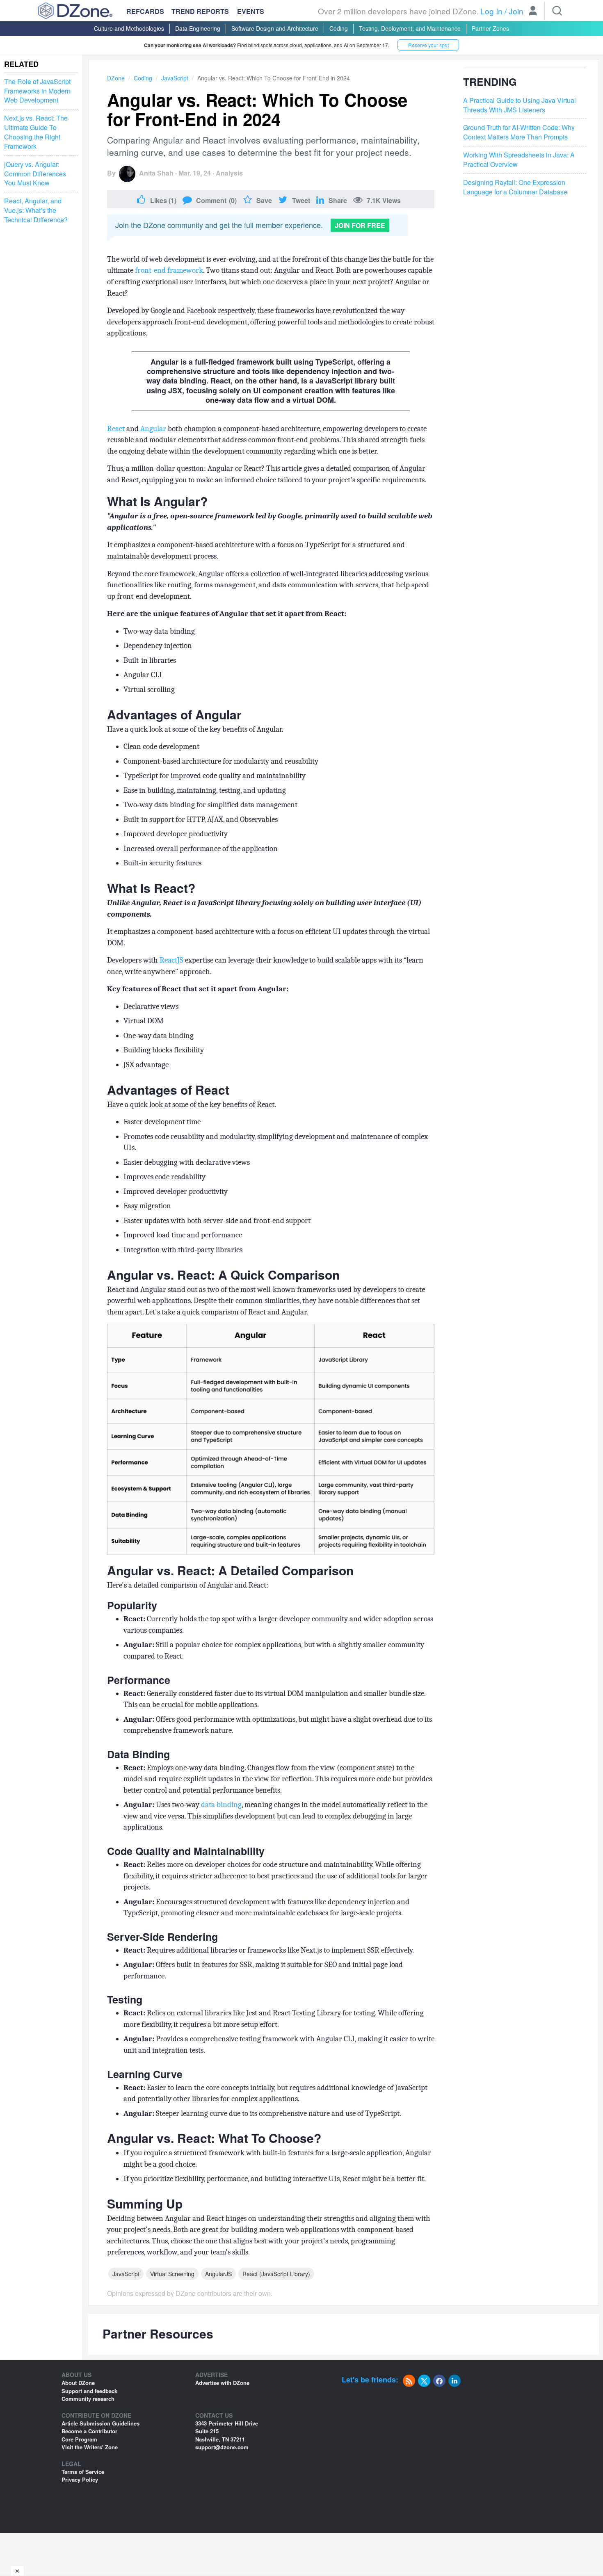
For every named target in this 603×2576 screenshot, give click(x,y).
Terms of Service (83, 2472)
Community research (88, 2399)
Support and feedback (89, 2391)
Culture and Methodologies (129, 28)
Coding (339, 28)
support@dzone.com (222, 2447)
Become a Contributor (89, 2431)
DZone (116, 78)
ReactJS (171, 960)
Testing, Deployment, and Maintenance (410, 28)
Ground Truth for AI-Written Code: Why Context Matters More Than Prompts (519, 132)
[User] (533, 11)
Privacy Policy (80, 2479)
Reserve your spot (428, 45)
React (116, 429)
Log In (491, 11)
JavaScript (175, 78)
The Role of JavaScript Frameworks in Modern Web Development (37, 91)
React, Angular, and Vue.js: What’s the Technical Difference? (36, 210)
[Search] (557, 11)
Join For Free (360, 225)
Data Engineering (198, 28)
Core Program (79, 2439)
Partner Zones (490, 28)
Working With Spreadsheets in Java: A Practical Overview (519, 160)
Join (516, 11)
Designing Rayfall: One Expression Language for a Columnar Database (515, 187)
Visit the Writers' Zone (90, 2447)
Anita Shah (156, 173)
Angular (153, 429)
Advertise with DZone (222, 2383)
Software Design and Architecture (275, 28)
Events (251, 11)
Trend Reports (200, 11)
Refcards (145, 11)
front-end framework (169, 270)
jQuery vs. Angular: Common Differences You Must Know (35, 174)
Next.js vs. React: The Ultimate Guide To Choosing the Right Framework (36, 132)
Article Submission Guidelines (100, 2423)
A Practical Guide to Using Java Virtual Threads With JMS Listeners (520, 105)
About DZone (78, 2383)
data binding (221, 1805)
